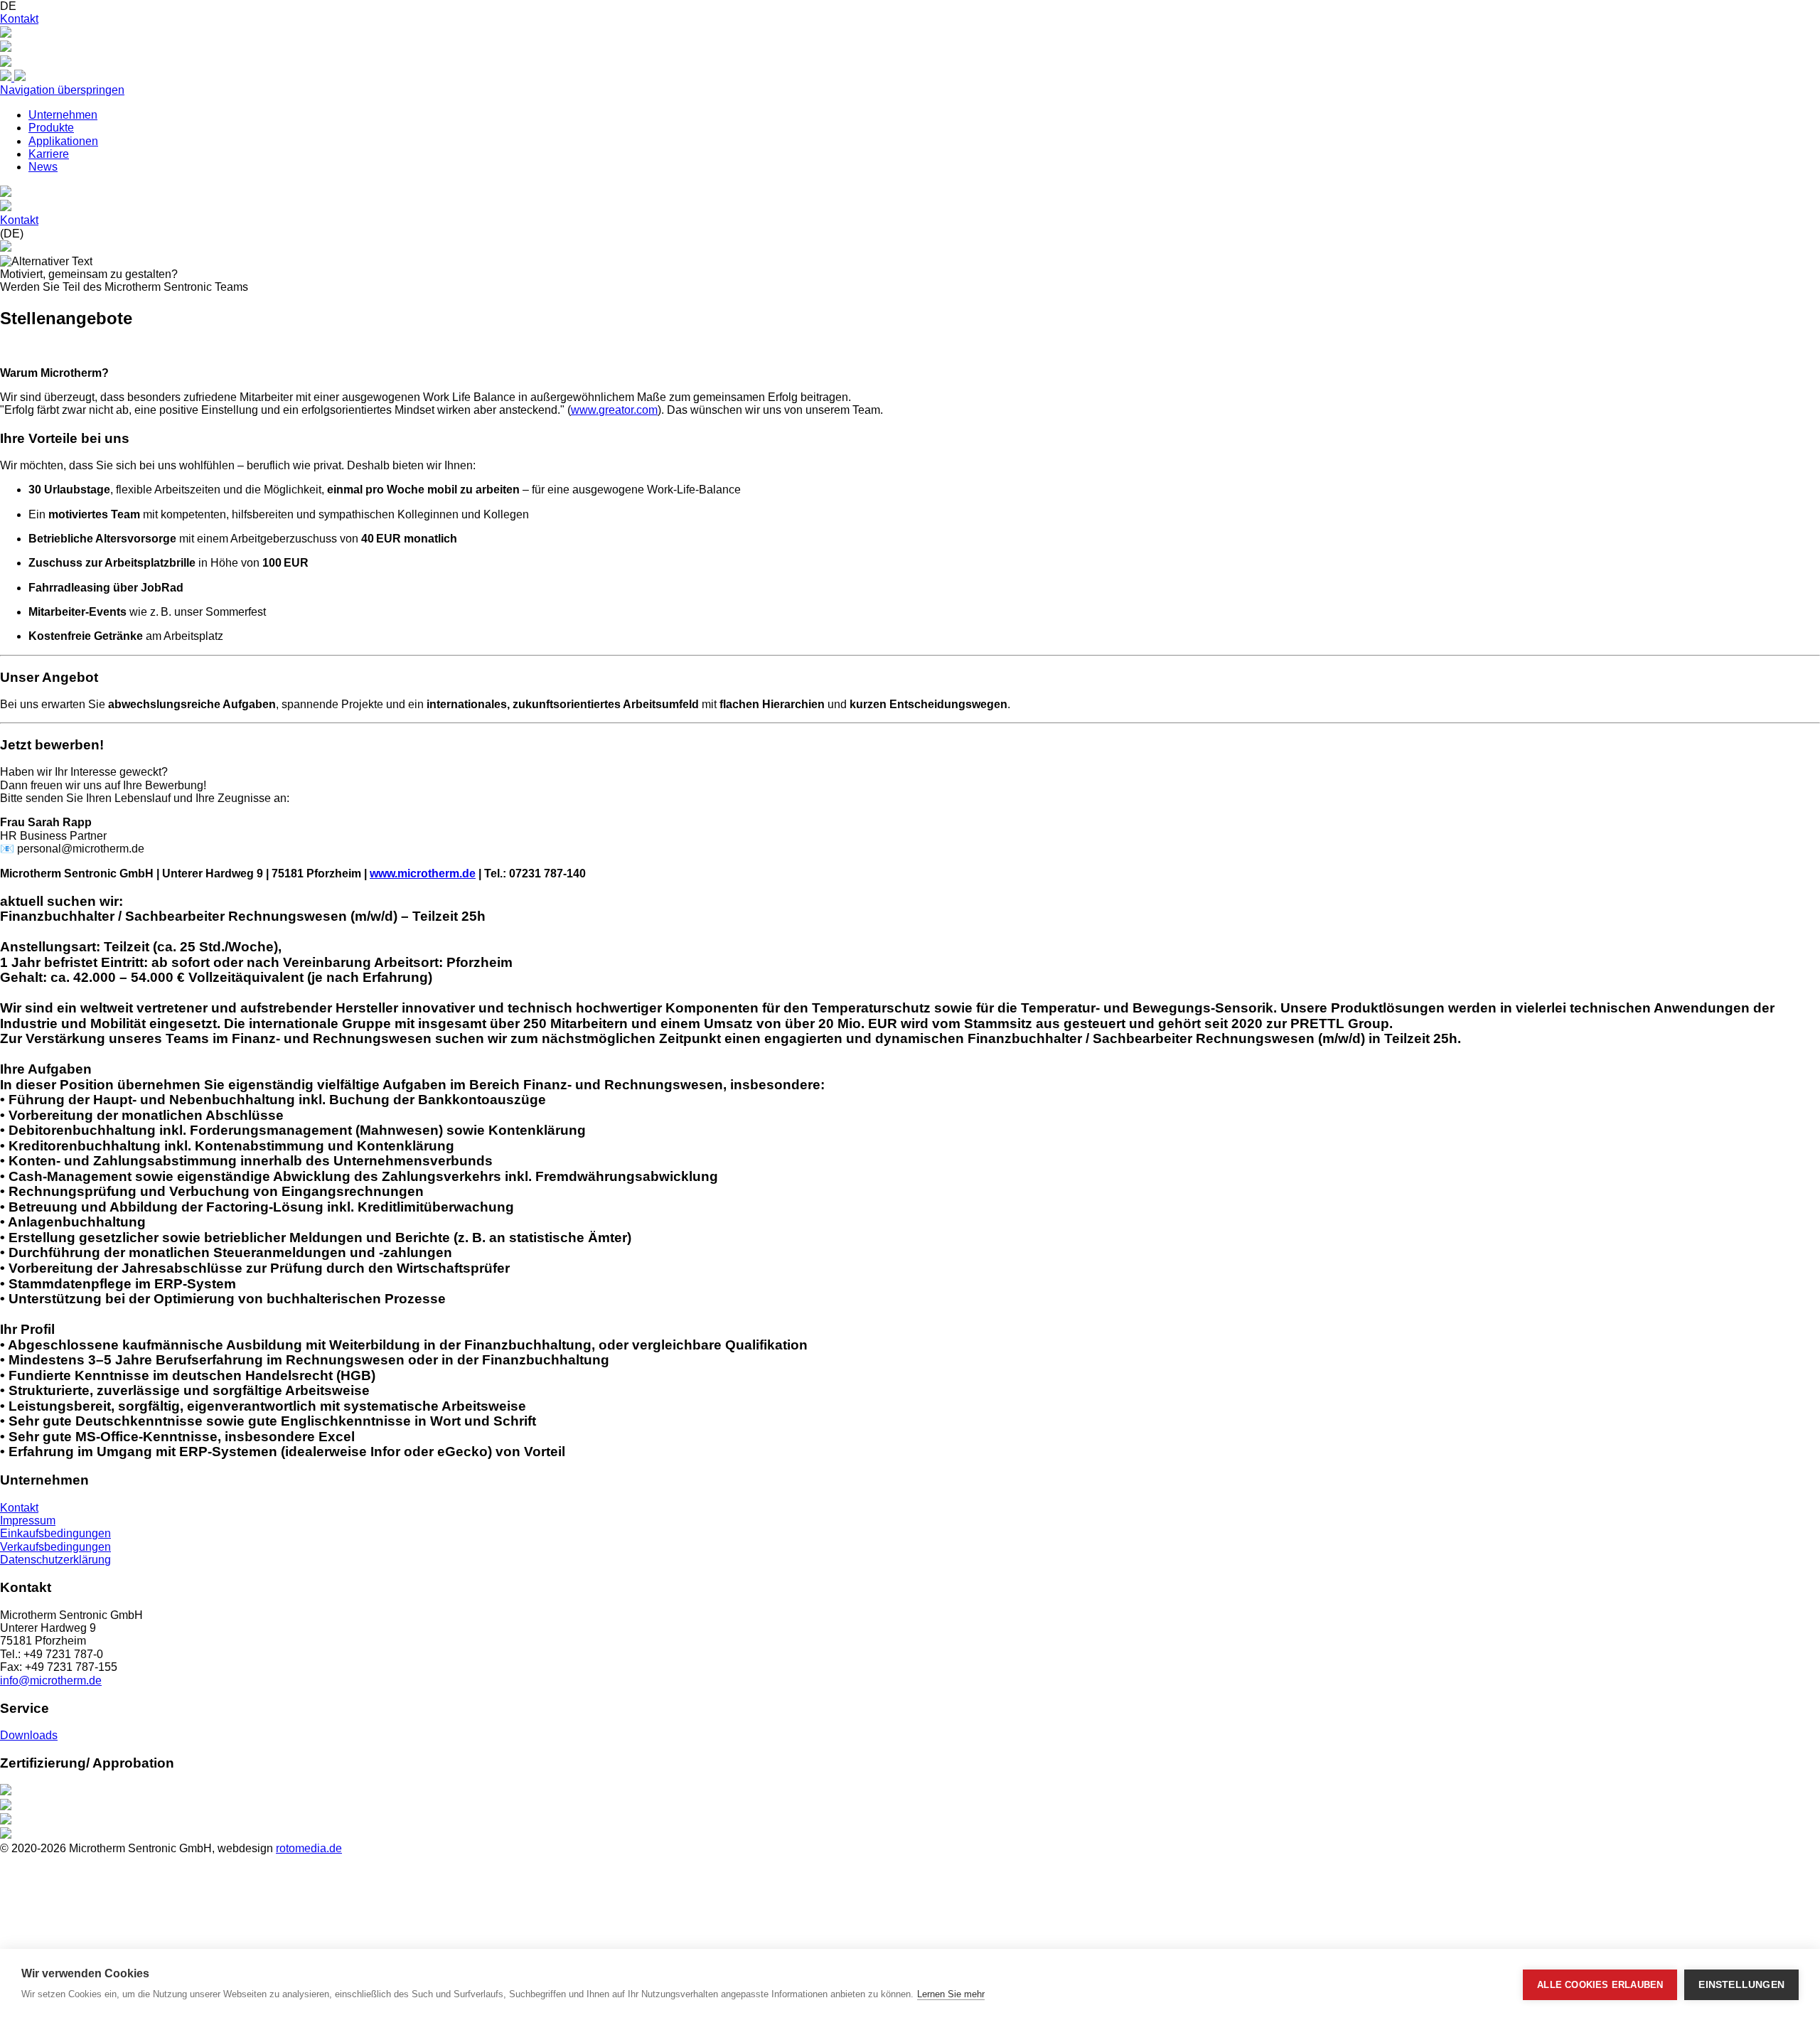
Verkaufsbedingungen (55, 1547)
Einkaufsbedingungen (55, 1533)
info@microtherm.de (51, 1680)
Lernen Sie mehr (951, 1994)
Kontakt (19, 19)
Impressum (28, 1521)
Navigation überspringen (62, 90)
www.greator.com (614, 410)
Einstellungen (1741, 1985)
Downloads (29, 1735)
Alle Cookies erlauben (1600, 1985)
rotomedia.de (309, 1848)
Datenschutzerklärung (55, 1560)
